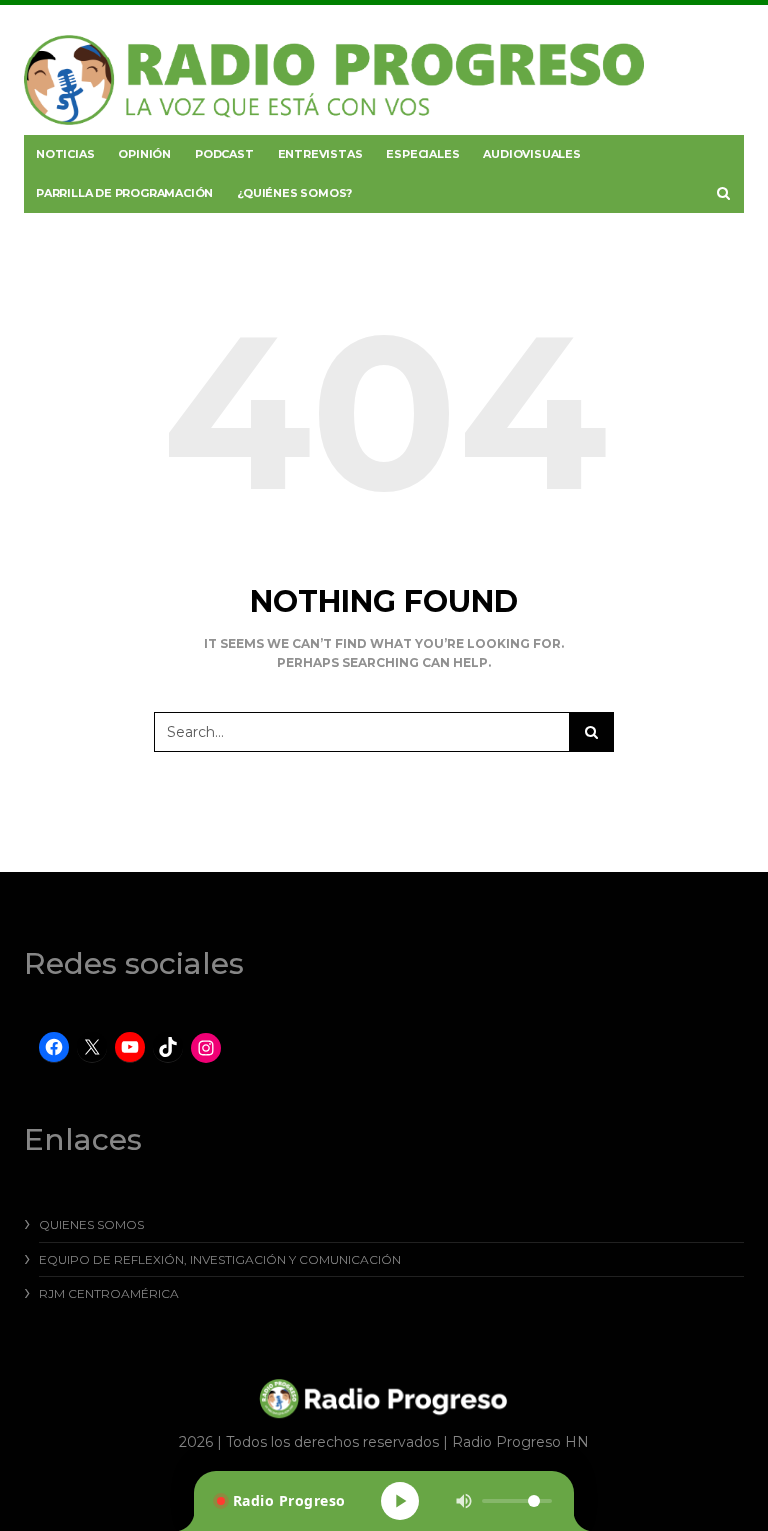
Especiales (422, 154)
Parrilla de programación (124, 193)
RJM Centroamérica (109, 1293)
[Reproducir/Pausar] (400, 1501)
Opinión (144, 154)
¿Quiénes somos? (294, 193)
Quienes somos (91, 1224)
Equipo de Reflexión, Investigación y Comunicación (220, 1259)
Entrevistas (320, 154)
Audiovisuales (531, 154)
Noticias (65, 154)
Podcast (224, 154)
